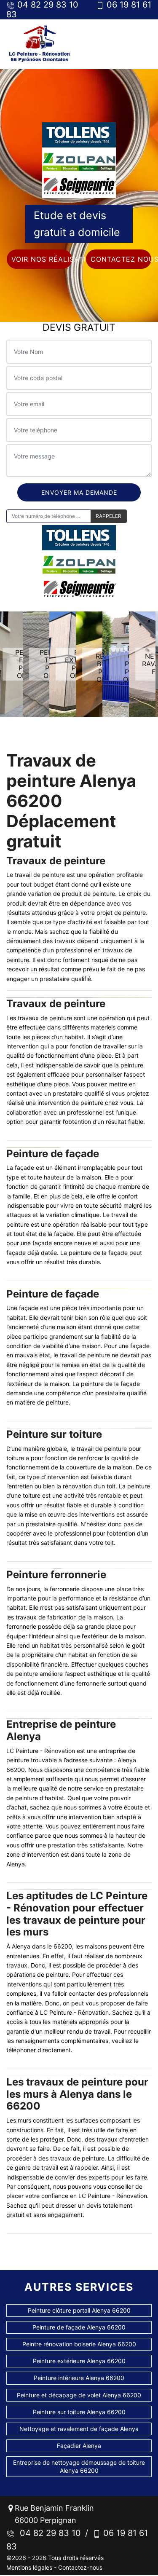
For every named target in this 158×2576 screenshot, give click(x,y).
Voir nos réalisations (42, 259)
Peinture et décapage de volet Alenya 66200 (79, 2395)
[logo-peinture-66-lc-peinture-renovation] (40, 44)
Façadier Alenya (79, 2446)
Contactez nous (121, 259)
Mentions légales (29, 2567)
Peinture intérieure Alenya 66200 (79, 2378)
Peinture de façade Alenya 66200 (79, 2327)
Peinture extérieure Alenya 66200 (79, 2361)
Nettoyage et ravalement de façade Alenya (79, 2429)
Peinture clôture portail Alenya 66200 (79, 2310)
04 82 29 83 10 (48, 2533)
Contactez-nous (80, 2567)
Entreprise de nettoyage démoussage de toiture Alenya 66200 (79, 2466)
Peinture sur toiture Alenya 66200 (79, 2412)
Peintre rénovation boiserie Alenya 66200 (79, 2344)
